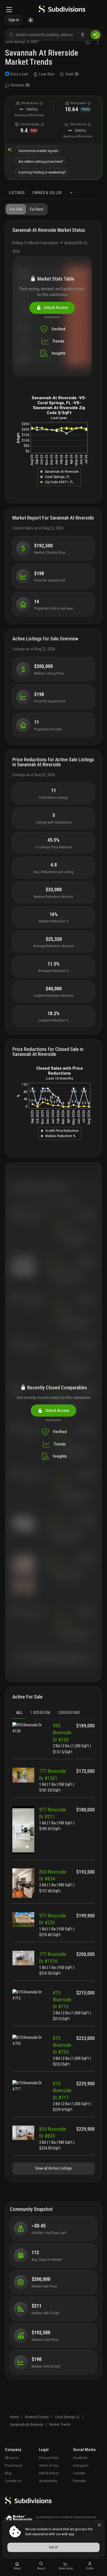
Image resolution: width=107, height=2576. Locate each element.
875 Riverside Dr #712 (62, 2000)
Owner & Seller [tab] (47, 193)
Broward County (37, 2417)
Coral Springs (15, 42)
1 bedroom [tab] (40, 1713)
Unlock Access (55, 308)
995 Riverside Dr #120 (62, 1733)
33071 (35, 42)
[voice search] (83, 35)
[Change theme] (31, 20)
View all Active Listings (54, 2168)
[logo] (62, 10)
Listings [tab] (17, 193)
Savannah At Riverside (26, 2424)
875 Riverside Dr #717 (62, 2090)
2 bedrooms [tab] (69, 1713)
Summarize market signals (38, 151)
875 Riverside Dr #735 (62, 2045)
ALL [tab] (19, 1713)
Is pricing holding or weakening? (42, 172)
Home (14, 2417)
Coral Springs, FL (67, 2417)
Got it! (54, 2547)
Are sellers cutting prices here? (41, 161)
